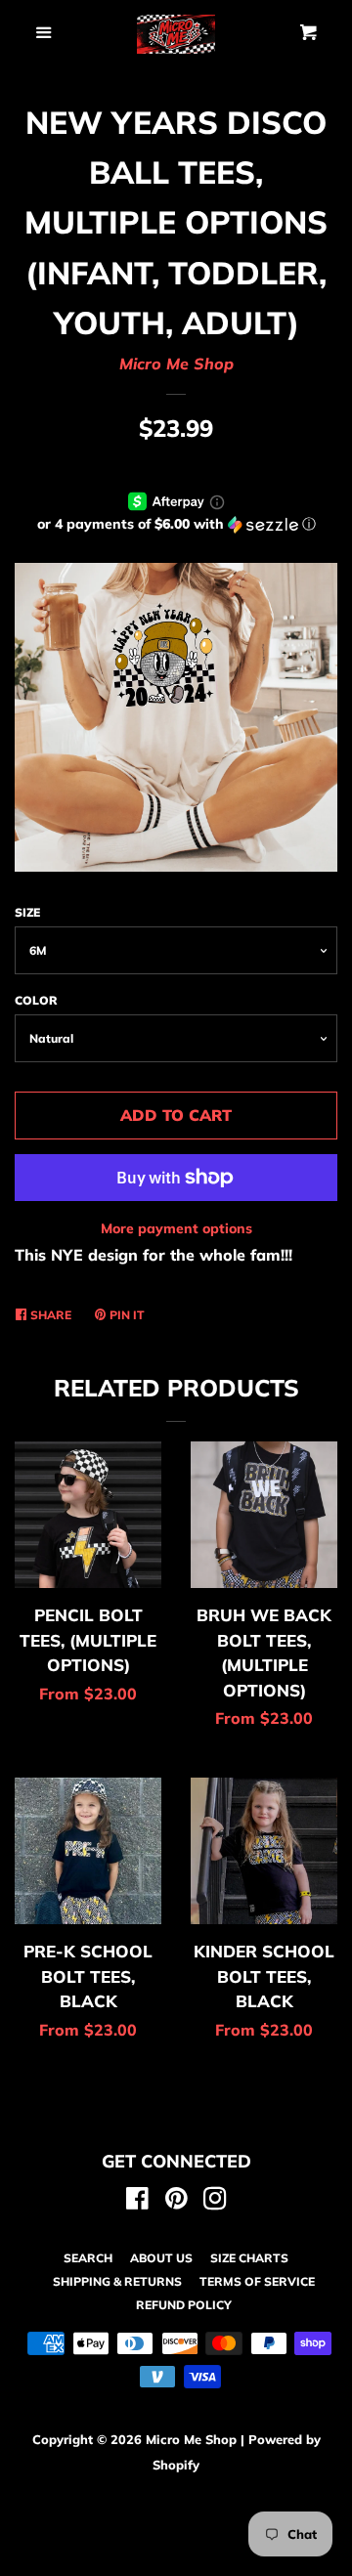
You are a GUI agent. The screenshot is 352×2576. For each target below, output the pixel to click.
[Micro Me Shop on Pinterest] (176, 2202)
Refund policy (184, 2305)
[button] (176, 524)
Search (88, 2258)
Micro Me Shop (176, 364)
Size (27, 912)
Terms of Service (257, 2281)
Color (36, 1000)
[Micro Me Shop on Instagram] (215, 2202)
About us (161, 2258)
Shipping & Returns (117, 2281)
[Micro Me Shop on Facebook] (137, 2202)
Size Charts (249, 2258)
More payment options (176, 1228)
